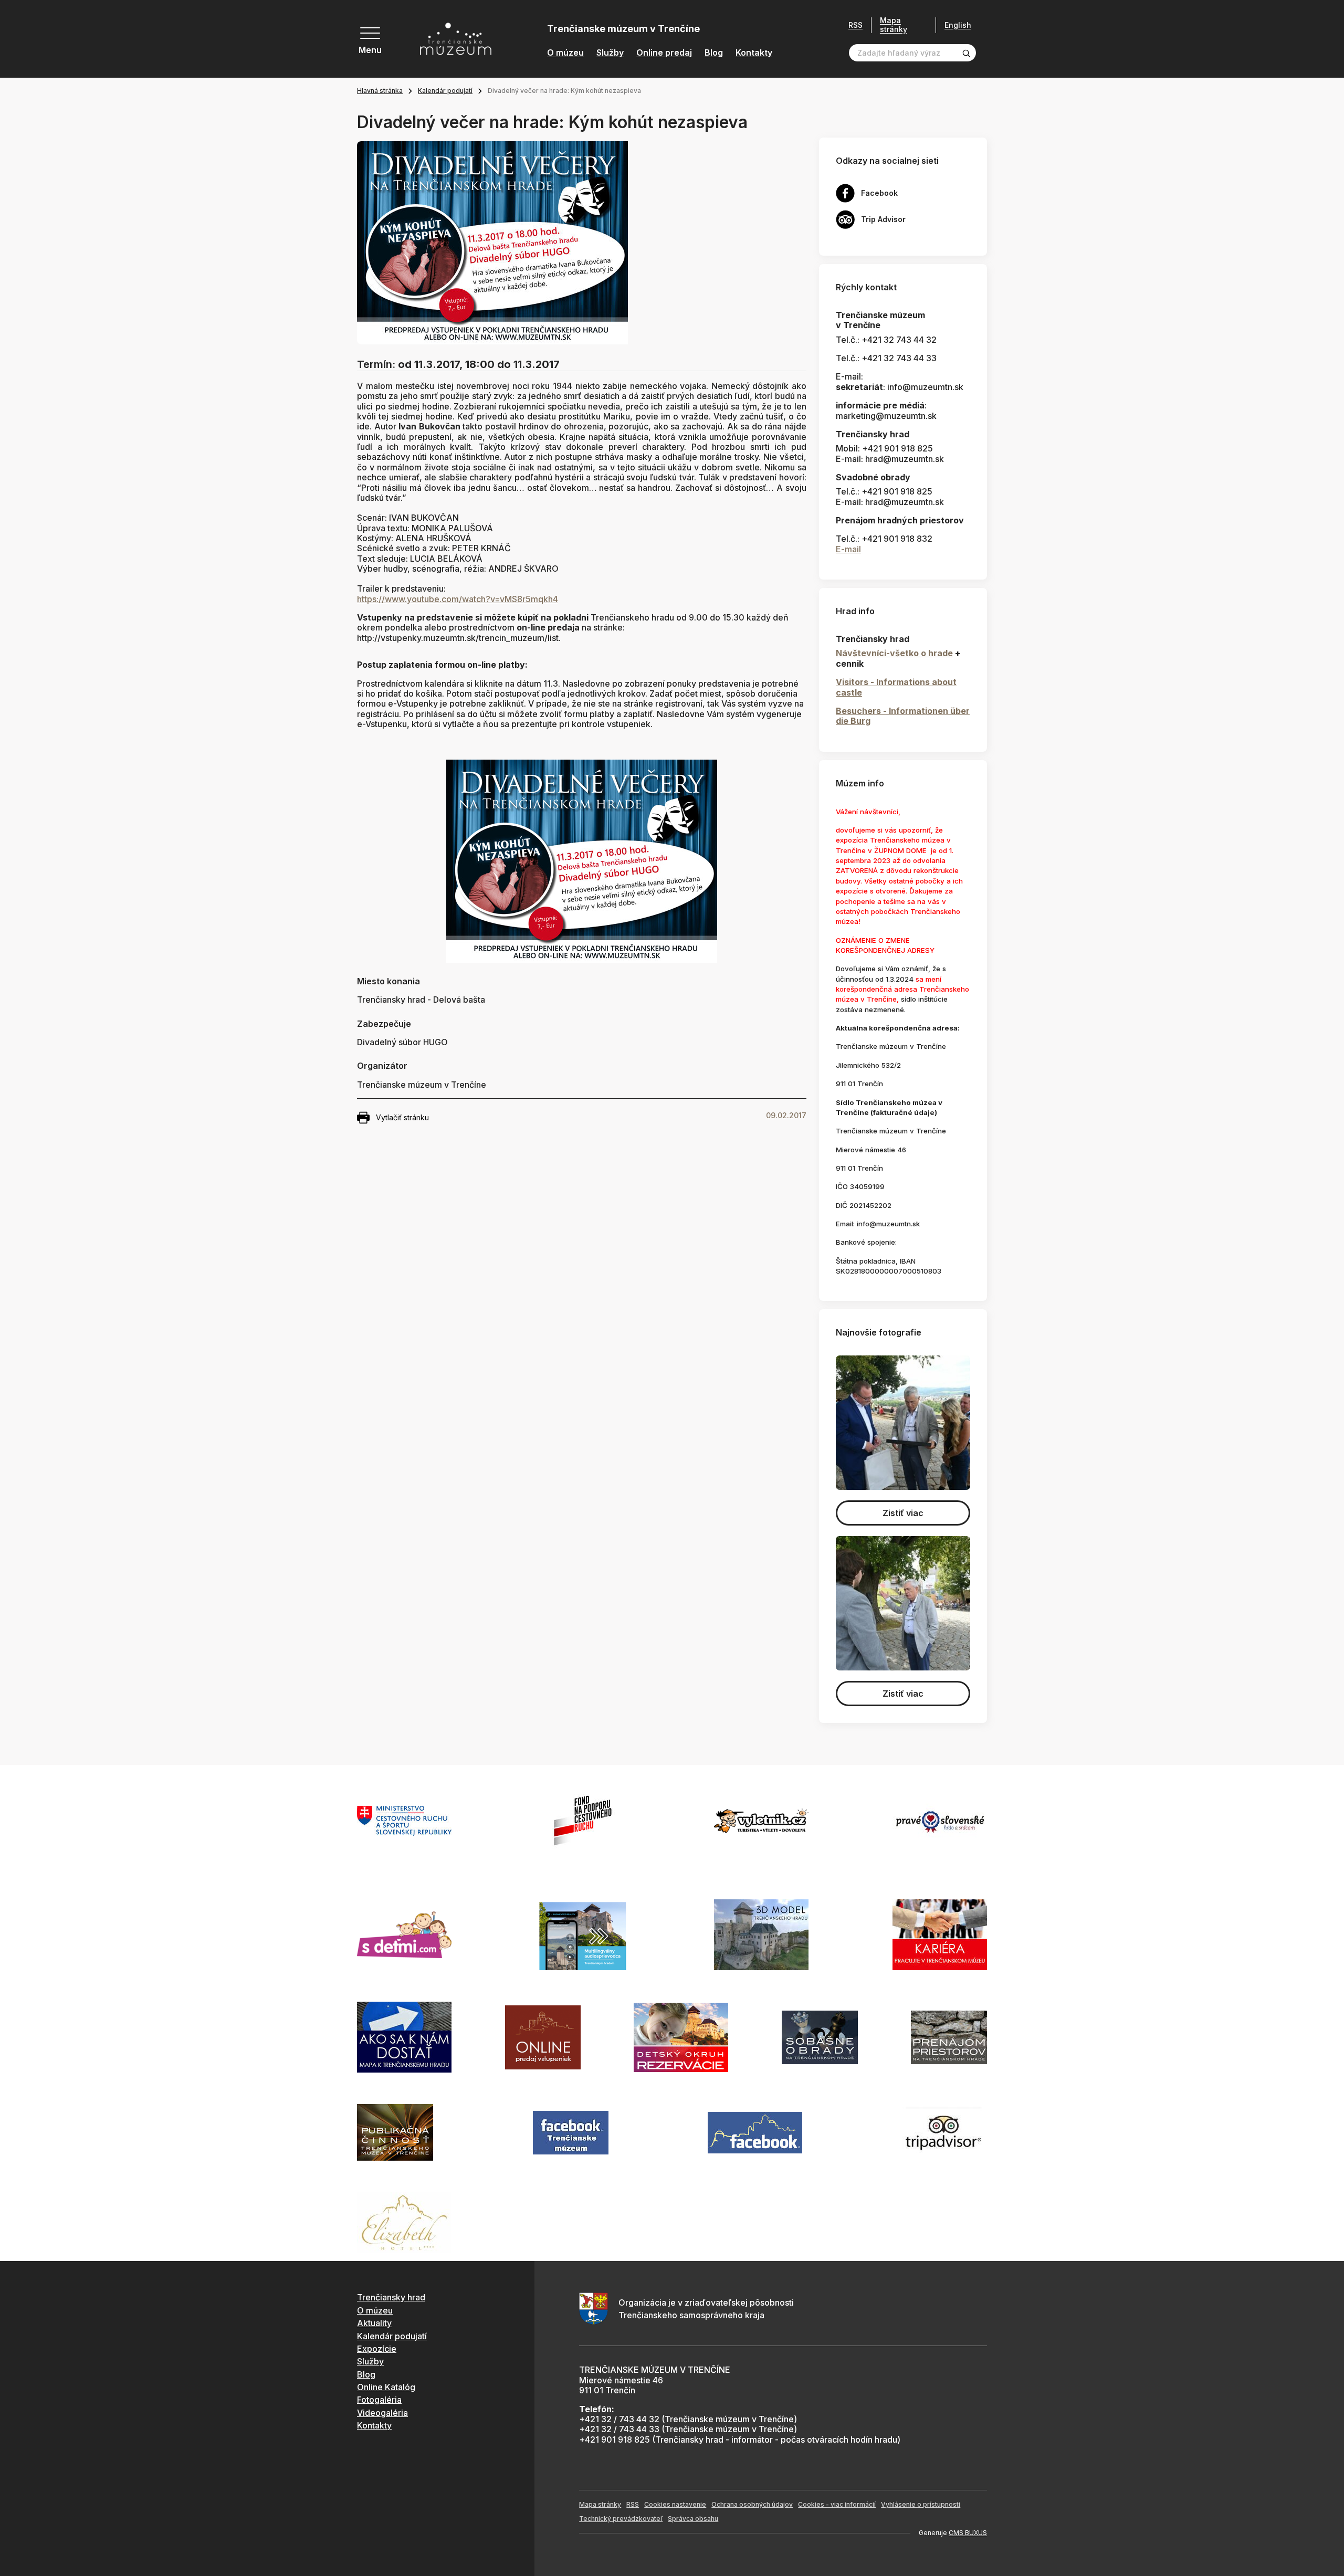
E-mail (848, 549)
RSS (855, 25)
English (958, 25)
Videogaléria (382, 2413)
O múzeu (565, 53)
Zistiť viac (903, 1513)
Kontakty (754, 53)
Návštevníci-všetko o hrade (894, 653)
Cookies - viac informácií (837, 2504)
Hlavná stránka (380, 91)
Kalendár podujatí (445, 91)
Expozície (377, 2349)
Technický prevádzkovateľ (621, 2519)
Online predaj (664, 53)
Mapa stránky (894, 25)
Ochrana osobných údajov (752, 2504)
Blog (714, 53)
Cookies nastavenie (675, 2504)
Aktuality (374, 2323)
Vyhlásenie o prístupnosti (921, 2504)
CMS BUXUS (968, 2533)
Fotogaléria (379, 2400)
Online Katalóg (386, 2387)
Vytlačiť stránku (402, 1117)
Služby (610, 53)
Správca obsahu (693, 2519)
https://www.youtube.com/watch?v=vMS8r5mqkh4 (458, 599)
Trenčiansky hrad (391, 2297)
